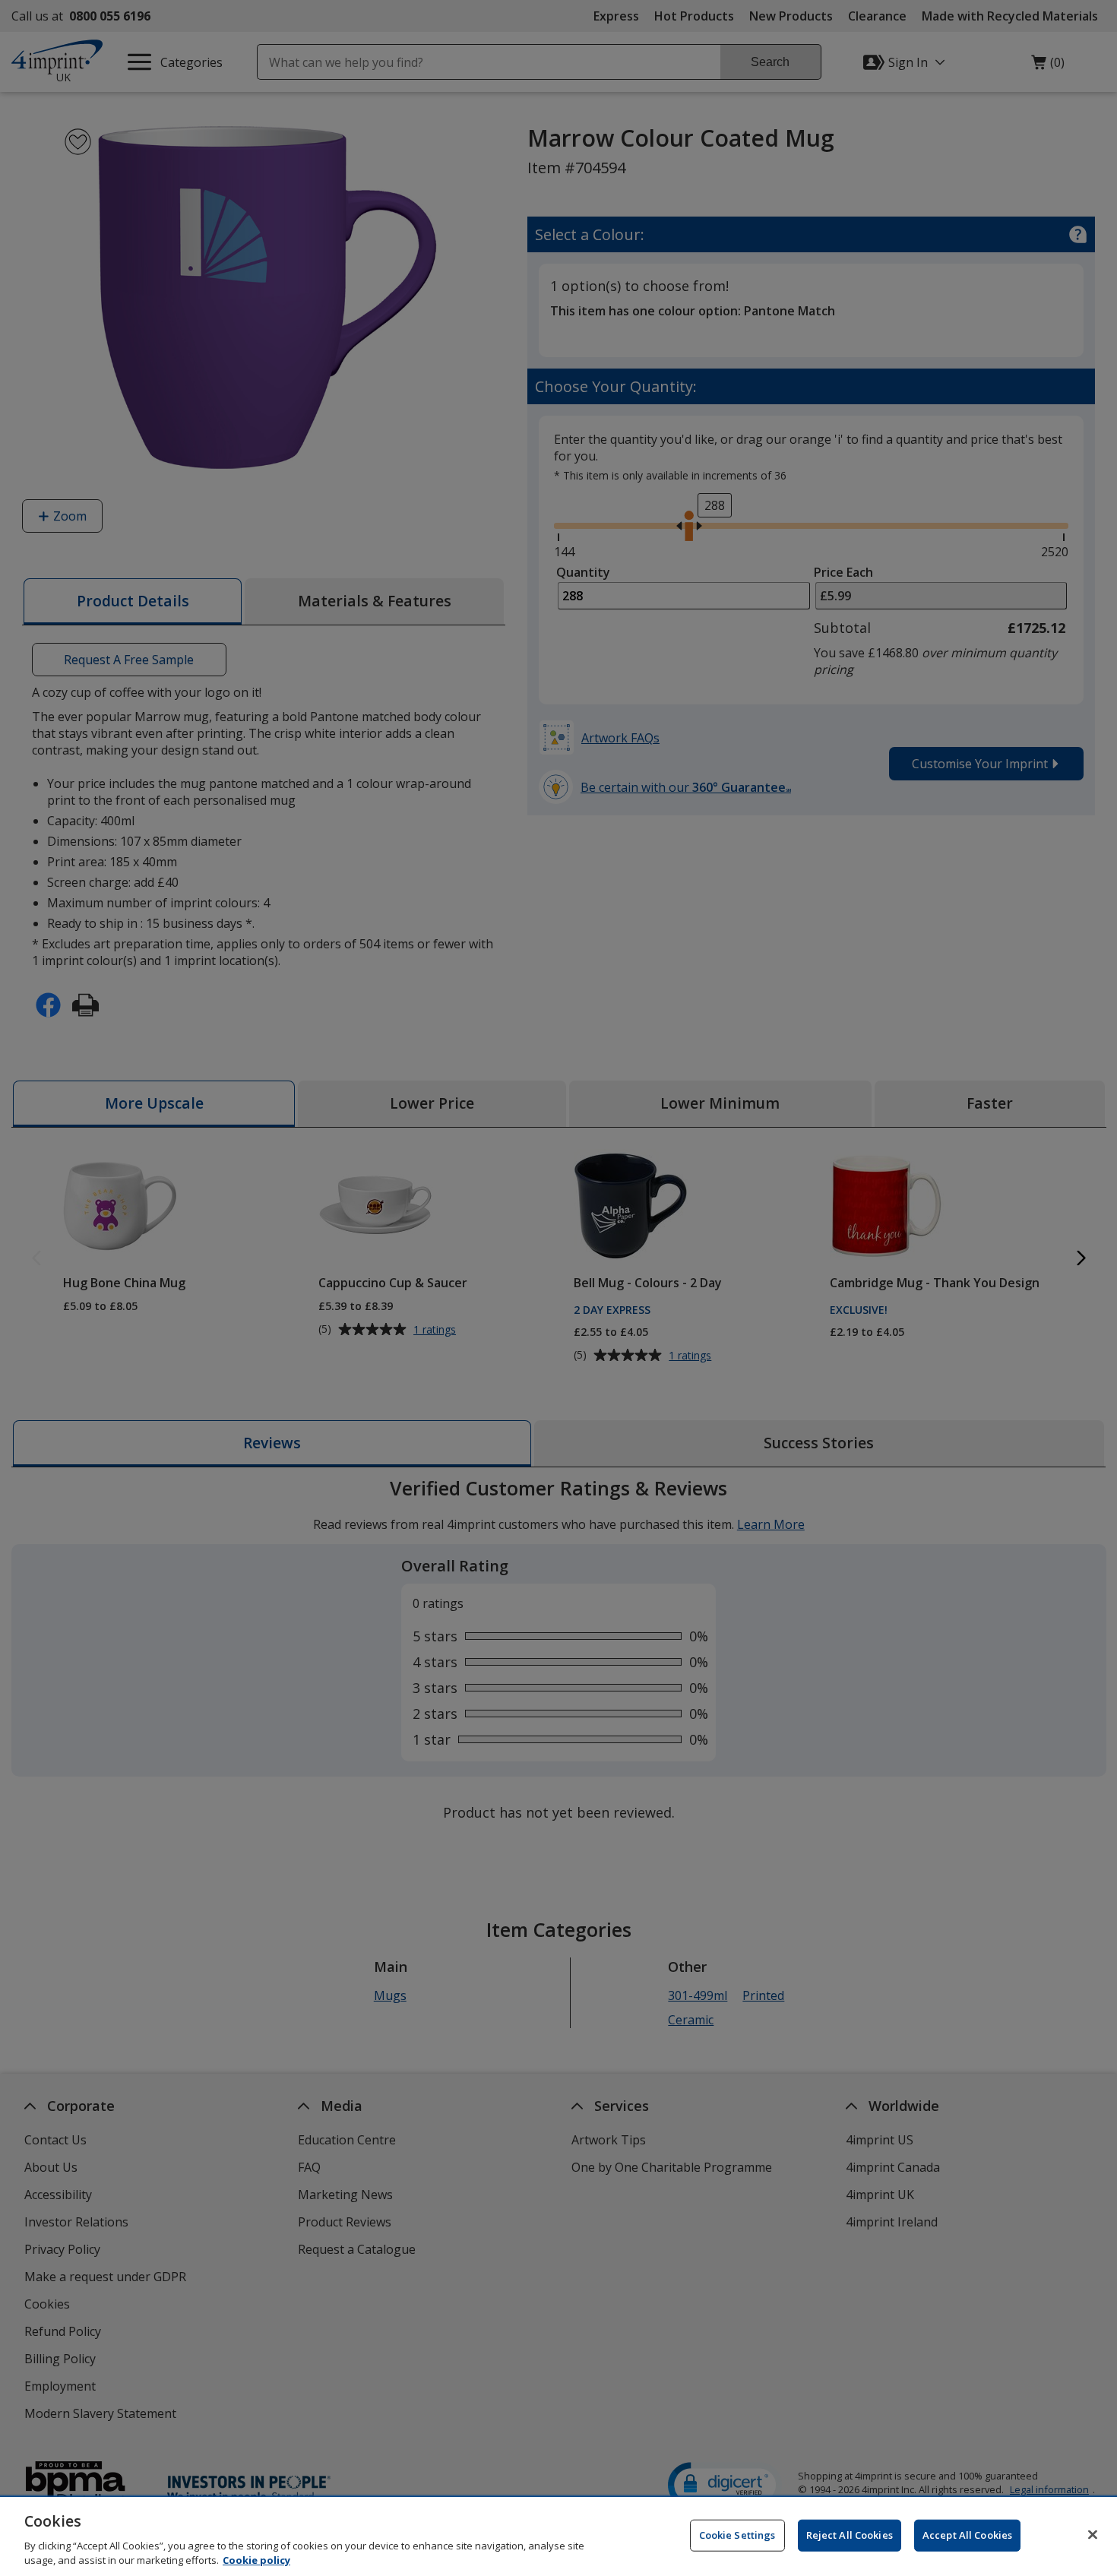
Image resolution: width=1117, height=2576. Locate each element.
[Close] (1093, 2535)
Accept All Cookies (967, 2535)
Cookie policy (256, 2560)
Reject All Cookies (850, 2535)
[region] (558, 2536)
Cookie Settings (737, 2535)
